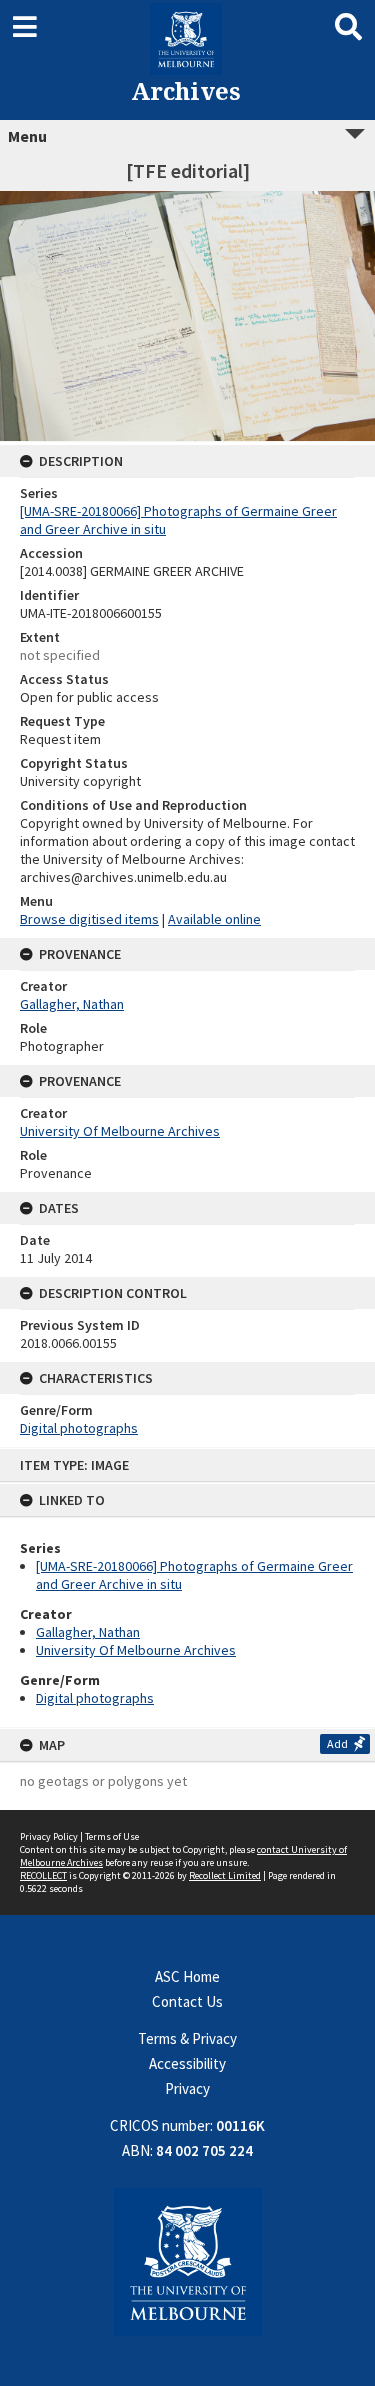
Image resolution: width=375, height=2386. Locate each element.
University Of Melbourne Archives (136, 1650)
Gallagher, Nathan (88, 1632)
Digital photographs (95, 1698)
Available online (214, 919)
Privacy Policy (49, 1836)
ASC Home (187, 1976)
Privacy (187, 2088)
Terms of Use (112, 1836)
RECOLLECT (43, 1875)
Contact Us (187, 2001)
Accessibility (187, 2063)
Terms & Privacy (187, 2038)
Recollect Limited (225, 1875)
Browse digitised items (89, 919)
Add (337, 1743)
